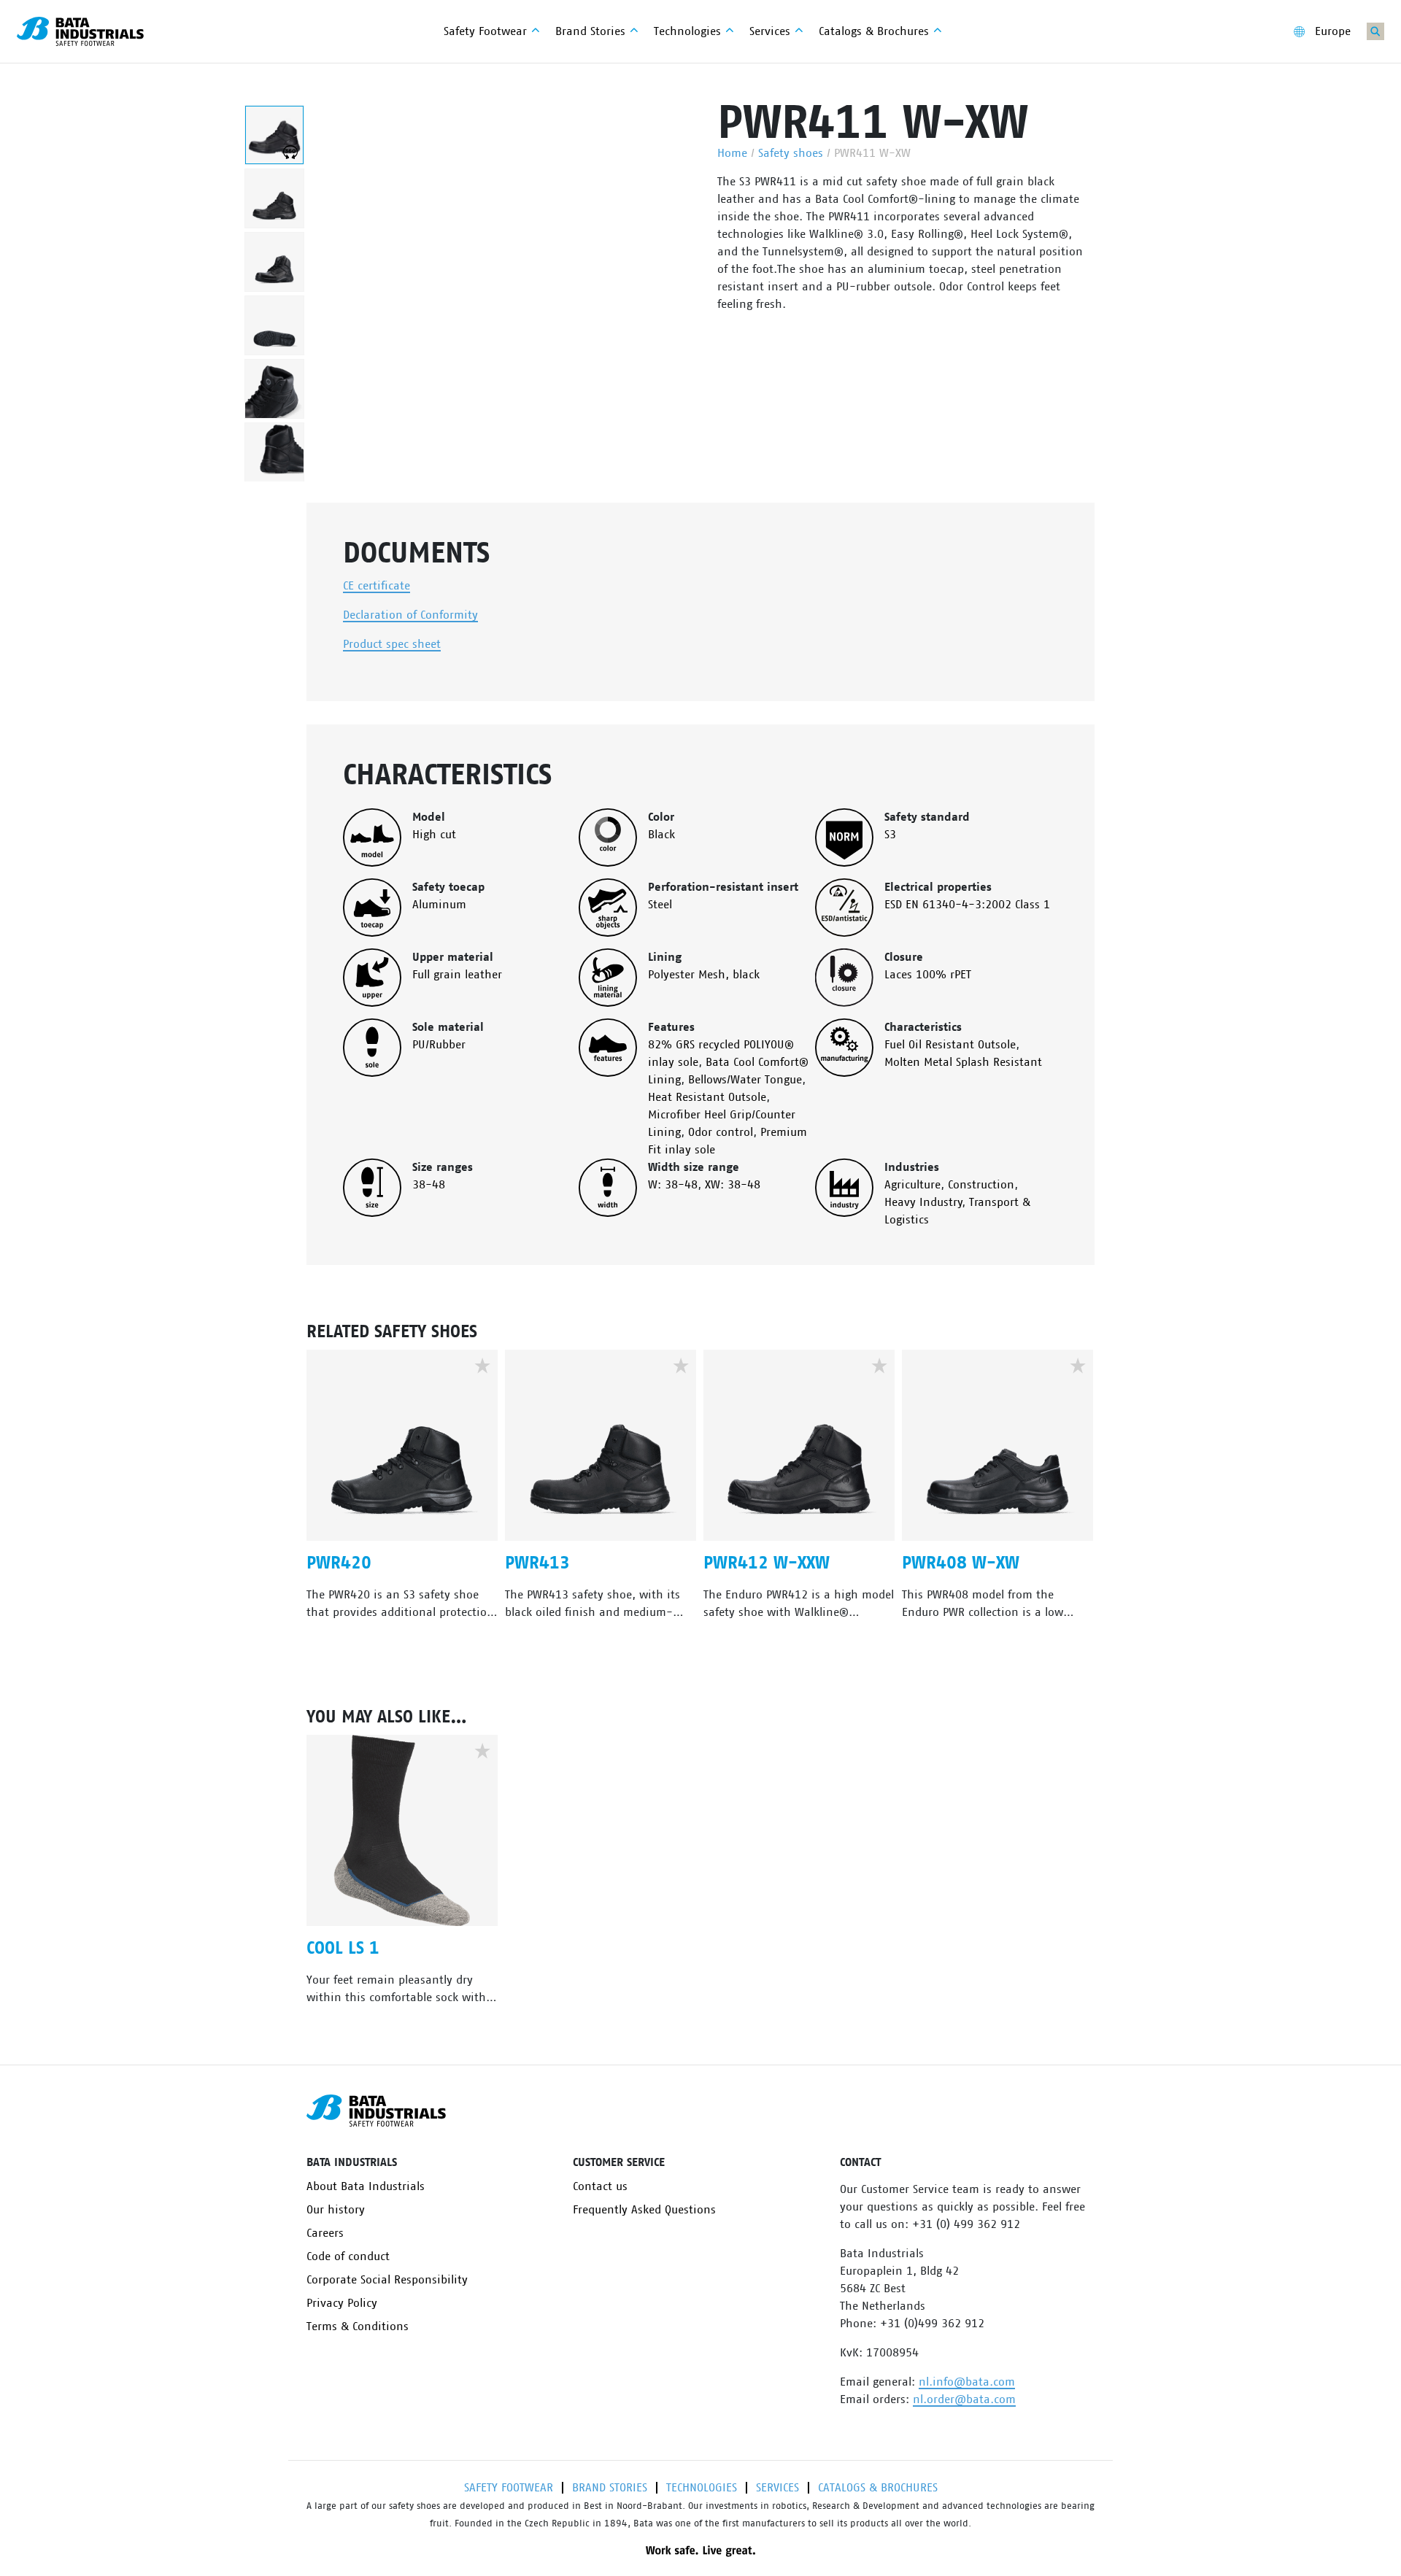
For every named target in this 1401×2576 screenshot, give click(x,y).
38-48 (429, 1185)
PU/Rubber (439, 1045)
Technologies (702, 2488)
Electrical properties (938, 887)
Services (777, 2488)
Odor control (721, 1132)
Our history (336, 2210)
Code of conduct (348, 2256)
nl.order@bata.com (964, 2399)
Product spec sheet (392, 644)
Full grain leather (457, 975)
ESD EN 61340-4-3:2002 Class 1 (967, 905)
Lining (665, 957)
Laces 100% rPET (928, 975)
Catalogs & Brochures (878, 2488)
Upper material (453, 957)
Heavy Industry (923, 1202)
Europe (1333, 31)
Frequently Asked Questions (644, 2210)
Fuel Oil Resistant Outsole (950, 1045)
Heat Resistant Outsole (707, 1097)
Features (671, 1027)
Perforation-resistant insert (723, 887)
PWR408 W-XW (961, 1563)
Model (429, 817)
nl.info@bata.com (967, 2382)
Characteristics (923, 1027)
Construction (981, 1185)
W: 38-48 (673, 1185)
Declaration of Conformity (410, 615)
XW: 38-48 (733, 1185)
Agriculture (912, 1185)
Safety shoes (791, 153)
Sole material (448, 1027)
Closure (904, 957)
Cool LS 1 (343, 1949)
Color (661, 817)
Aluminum (439, 905)
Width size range (694, 1167)
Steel (660, 905)
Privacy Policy (342, 2303)
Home (732, 153)
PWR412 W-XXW (767, 1563)
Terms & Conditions (358, 2326)
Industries (912, 1167)
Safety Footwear (509, 2488)
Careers (325, 2233)
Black (661, 835)
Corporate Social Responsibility (387, 2280)
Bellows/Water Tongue (745, 1080)
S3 (890, 835)
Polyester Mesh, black (704, 975)
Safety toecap (448, 887)
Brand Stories (610, 2488)
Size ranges (443, 1167)
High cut (434, 835)
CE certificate (377, 586)
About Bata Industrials (366, 2186)
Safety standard (927, 817)
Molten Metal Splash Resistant (963, 1062)
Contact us (600, 2186)
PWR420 (339, 1563)
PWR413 (537, 1563)
